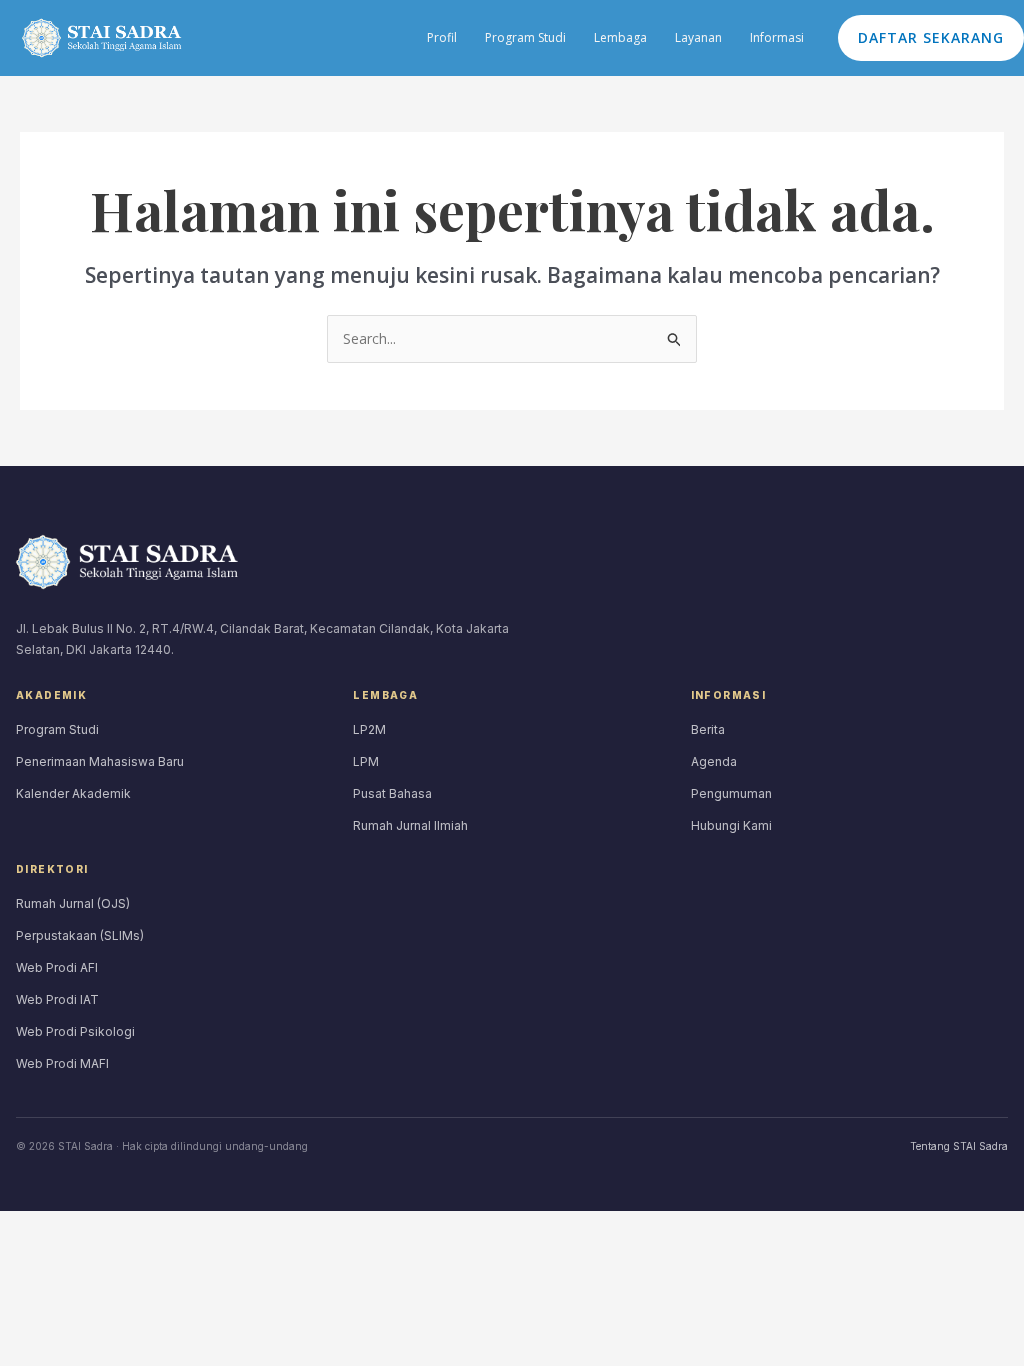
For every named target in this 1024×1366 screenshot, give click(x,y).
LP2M (369, 729)
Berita (708, 729)
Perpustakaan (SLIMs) (80, 935)
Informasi (777, 37)
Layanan (698, 37)
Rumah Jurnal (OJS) (73, 903)
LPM (366, 761)
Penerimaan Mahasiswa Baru (100, 761)
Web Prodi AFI (57, 967)
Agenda (714, 761)
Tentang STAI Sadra (959, 1146)
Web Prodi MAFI (62, 1063)
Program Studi (525, 37)
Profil (442, 37)
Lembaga (620, 37)
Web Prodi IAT (57, 999)
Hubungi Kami (731, 825)
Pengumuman (731, 793)
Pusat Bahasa (392, 793)
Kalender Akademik (73, 793)
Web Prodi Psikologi (75, 1031)
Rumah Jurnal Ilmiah (410, 825)
